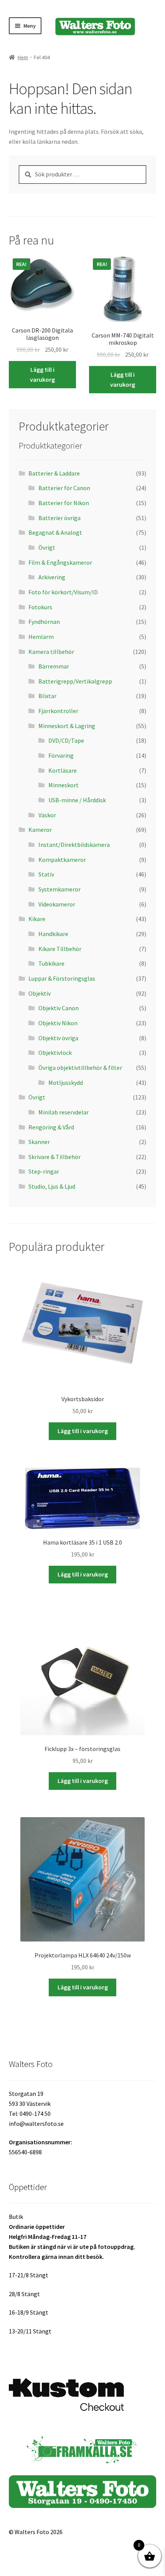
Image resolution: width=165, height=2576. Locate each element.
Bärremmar (54, 666)
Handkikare (53, 934)
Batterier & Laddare (54, 473)
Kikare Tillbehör (60, 949)
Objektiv (40, 993)
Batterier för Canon (64, 488)
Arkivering (52, 577)
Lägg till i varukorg (42, 374)
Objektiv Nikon (58, 1023)
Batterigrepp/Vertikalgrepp (75, 681)
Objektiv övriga (58, 1038)
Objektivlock (55, 1053)
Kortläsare (63, 770)
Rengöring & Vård (51, 1127)
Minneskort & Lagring (67, 726)
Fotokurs (40, 607)
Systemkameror (59, 889)
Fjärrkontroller (58, 711)
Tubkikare (51, 963)
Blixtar (47, 696)
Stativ (46, 874)
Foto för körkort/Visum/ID (63, 592)
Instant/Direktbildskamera (74, 845)
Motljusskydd (66, 1083)
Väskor (47, 815)
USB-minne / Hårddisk (77, 800)
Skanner (39, 1142)
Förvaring (61, 755)
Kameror (41, 830)
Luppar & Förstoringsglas (62, 978)
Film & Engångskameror (60, 562)
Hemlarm (41, 637)
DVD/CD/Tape (66, 740)
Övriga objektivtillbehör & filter (80, 1068)
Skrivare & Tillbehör (54, 1157)
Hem (23, 57)
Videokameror (57, 904)
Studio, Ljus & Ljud (52, 1186)
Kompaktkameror (62, 860)
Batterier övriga (59, 518)
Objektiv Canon (59, 1008)
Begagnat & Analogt (55, 532)
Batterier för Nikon (64, 503)
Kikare (37, 919)
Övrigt (47, 547)
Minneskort (64, 785)
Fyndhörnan (44, 622)
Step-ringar (44, 1171)
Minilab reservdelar (64, 1112)
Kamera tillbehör (51, 652)
